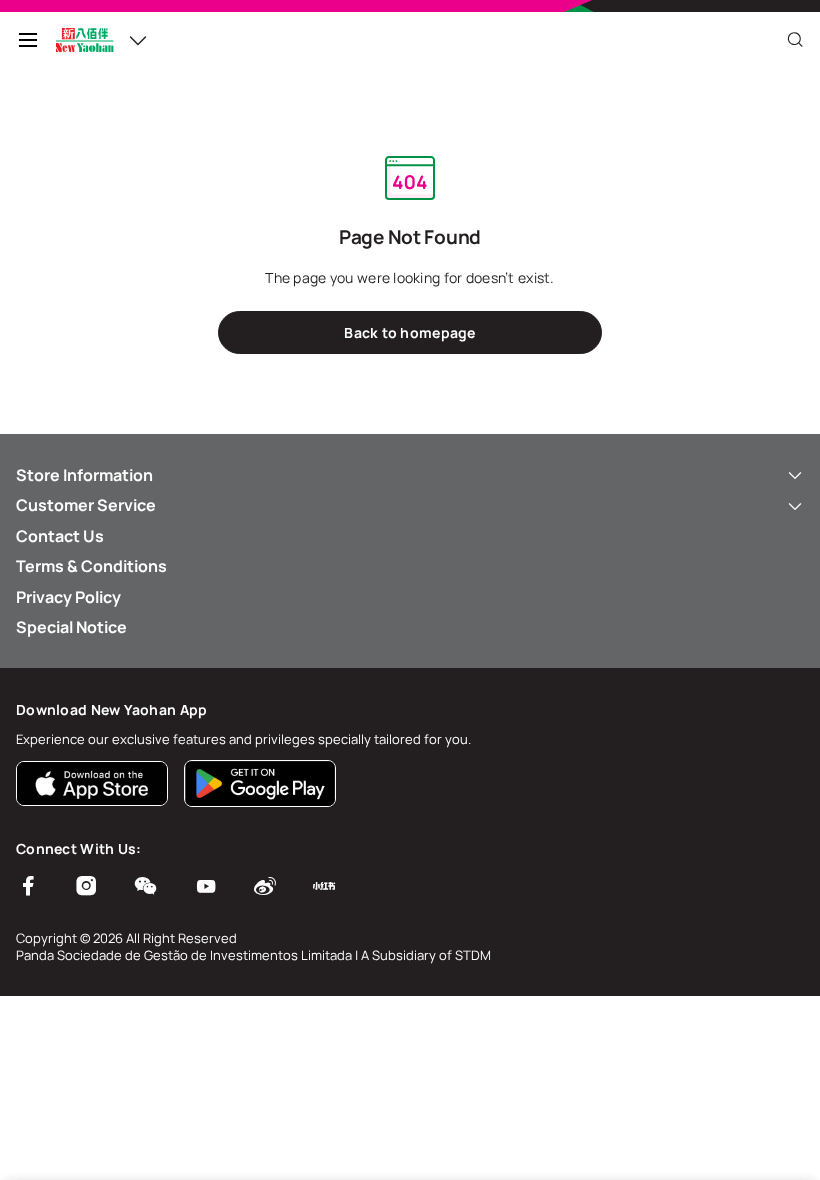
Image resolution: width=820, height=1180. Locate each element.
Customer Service (86, 505)
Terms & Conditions (91, 566)
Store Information (84, 475)
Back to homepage (409, 332)
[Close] (795, 40)
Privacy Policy (68, 597)
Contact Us (60, 536)
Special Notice (71, 627)
